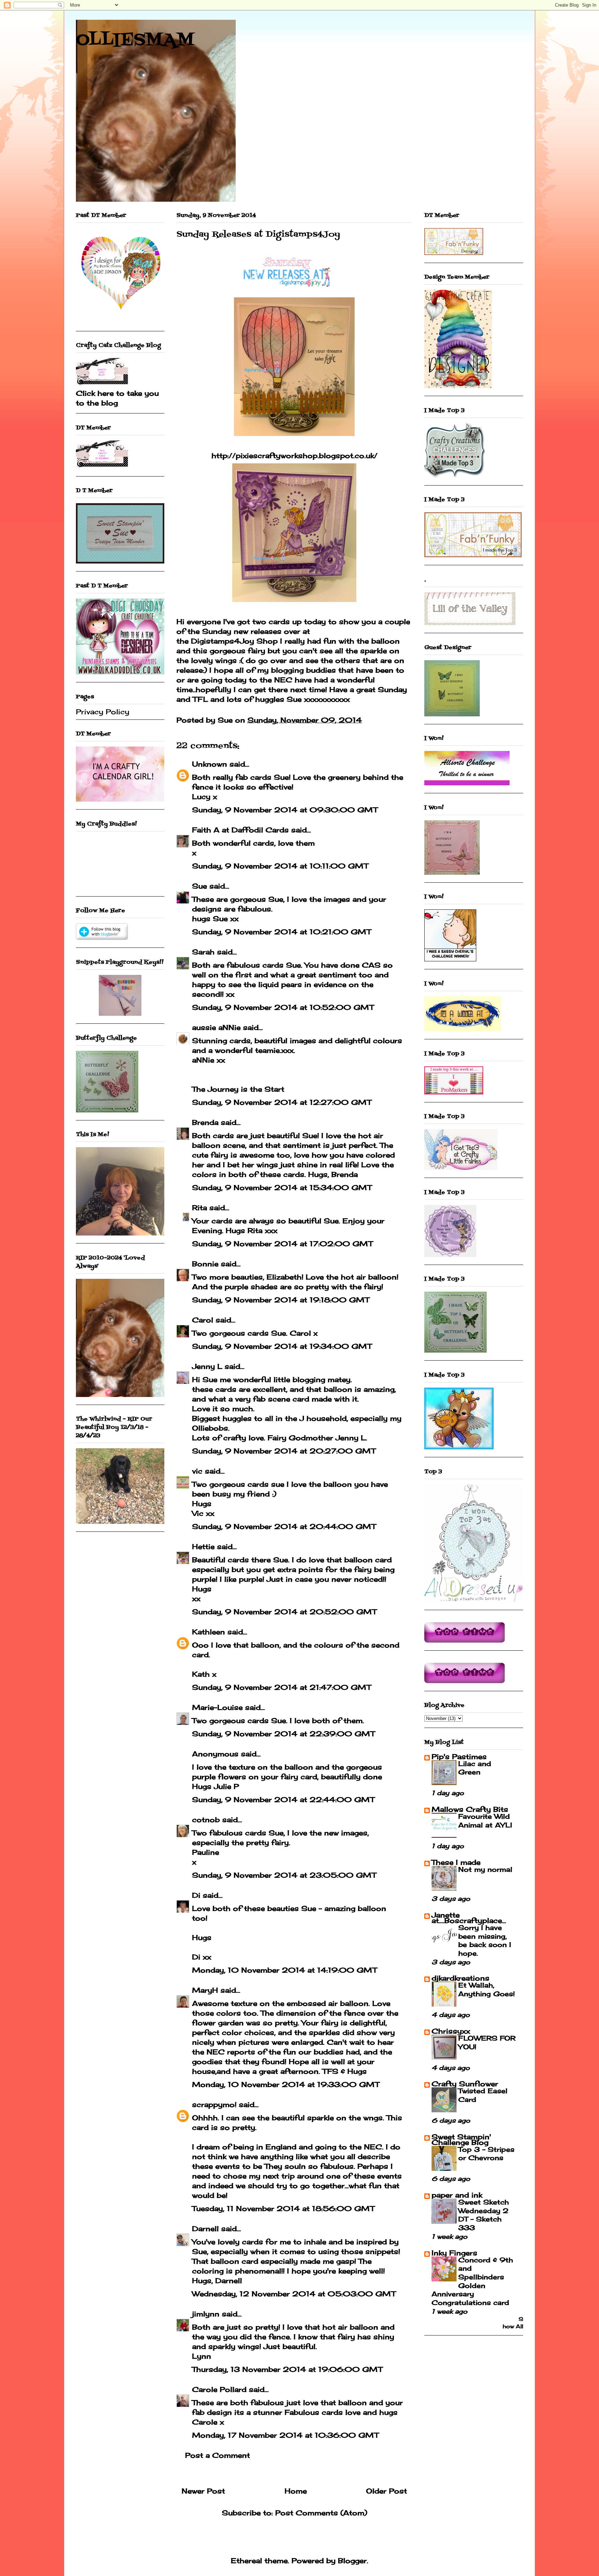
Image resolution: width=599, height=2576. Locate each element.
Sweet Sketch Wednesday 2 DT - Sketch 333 (484, 2215)
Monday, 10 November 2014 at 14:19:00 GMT (284, 1970)
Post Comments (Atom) (321, 2513)
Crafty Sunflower (465, 2084)
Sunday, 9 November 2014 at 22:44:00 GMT (283, 1800)
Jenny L (207, 1366)
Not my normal (485, 1869)
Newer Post (203, 2491)
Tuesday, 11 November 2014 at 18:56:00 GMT (283, 2208)
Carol (203, 1320)
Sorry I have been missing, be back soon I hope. (485, 1940)
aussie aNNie (216, 1027)
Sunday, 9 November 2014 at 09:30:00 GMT (285, 810)
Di (196, 1895)
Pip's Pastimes (459, 1757)
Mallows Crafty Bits (470, 1809)
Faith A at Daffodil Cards (240, 830)
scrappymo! (214, 2105)
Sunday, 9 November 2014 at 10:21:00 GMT (281, 932)
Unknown (210, 764)
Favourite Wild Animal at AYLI (485, 1821)
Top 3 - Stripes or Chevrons (486, 2154)
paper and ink (457, 2195)
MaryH (205, 1990)
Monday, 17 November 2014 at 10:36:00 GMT (285, 2435)
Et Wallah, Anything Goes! (487, 1989)
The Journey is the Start (238, 1089)
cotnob (206, 1820)
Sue (199, 886)
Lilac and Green (475, 1768)
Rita (199, 1208)
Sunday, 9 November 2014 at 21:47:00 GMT (281, 1687)
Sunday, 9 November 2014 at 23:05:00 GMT (284, 1875)
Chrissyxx (451, 2031)
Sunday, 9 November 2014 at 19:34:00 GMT (282, 1346)
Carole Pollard (219, 2389)
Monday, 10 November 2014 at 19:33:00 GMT (286, 2084)
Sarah (203, 952)
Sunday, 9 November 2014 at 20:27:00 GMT (284, 1451)
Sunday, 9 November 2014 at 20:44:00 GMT (284, 1526)
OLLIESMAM (135, 41)
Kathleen (209, 1632)
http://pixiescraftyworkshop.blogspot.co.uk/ (294, 456)
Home (296, 2491)
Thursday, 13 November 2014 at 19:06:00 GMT (287, 2369)
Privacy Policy (103, 712)
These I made (456, 1862)
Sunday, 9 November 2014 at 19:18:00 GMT (281, 1300)
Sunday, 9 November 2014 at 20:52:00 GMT (284, 1612)
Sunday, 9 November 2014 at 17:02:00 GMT (282, 1244)
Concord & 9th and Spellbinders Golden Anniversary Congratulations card (472, 2281)
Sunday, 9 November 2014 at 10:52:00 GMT (283, 1007)
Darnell (205, 2229)
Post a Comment (218, 2455)
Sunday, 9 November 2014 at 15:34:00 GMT (282, 1187)
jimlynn (206, 2314)
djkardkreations (461, 1978)
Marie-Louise (217, 1707)
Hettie (203, 1547)
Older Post (387, 2491)
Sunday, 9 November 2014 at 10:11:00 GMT (280, 866)
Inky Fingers (454, 2253)
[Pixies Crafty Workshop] (120, 1013)
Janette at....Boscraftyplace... (469, 1918)
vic (197, 1471)
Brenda (205, 1122)
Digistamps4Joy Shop (234, 641)
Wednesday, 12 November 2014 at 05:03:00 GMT (294, 2294)
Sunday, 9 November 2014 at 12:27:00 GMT (282, 1102)
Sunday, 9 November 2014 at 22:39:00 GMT (283, 1734)
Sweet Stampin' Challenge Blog (461, 2140)
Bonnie (205, 1264)
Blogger (352, 2561)
